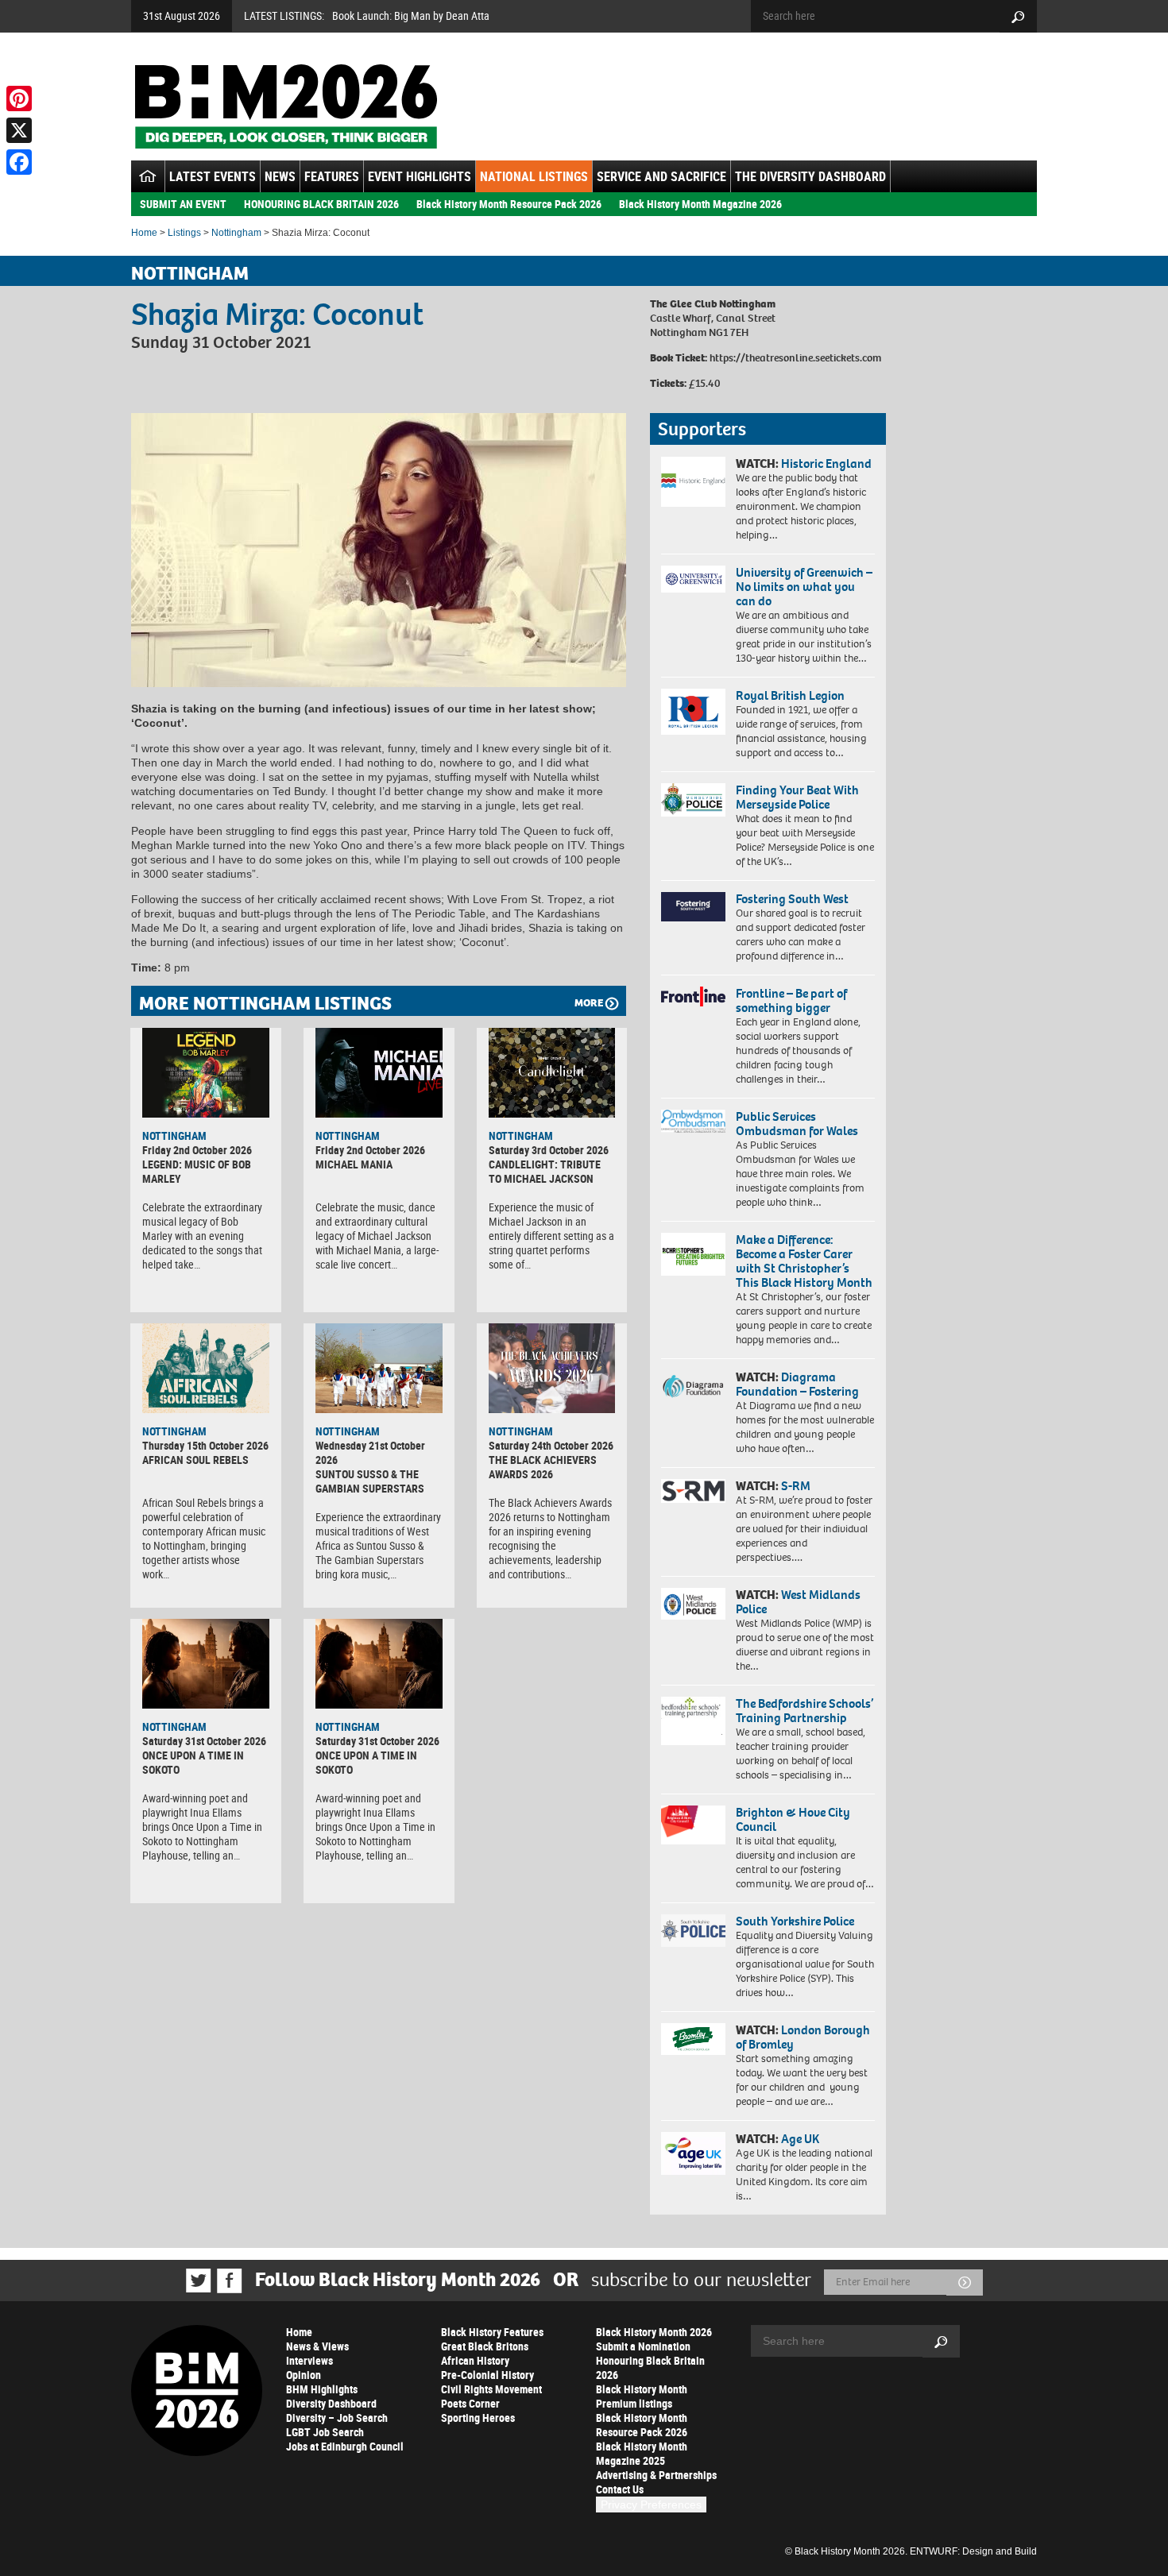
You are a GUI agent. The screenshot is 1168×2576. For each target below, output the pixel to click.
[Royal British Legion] (693, 712)
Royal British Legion (790, 695)
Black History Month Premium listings (642, 2396)
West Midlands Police (798, 1602)
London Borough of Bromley (803, 2037)
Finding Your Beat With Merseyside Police (797, 797)
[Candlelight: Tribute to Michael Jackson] (552, 1072)
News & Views (317, 2346)
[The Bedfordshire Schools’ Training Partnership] (693, 1721)
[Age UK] (693, 2153)
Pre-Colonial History (487, 2375)
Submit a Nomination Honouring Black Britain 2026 (650, 2360)
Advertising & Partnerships (656, 2475)
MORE (589, 1003)
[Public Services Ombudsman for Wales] (693, 1121)
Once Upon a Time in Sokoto (193, 1762)
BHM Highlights (322, 2389)
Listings (184, 233)
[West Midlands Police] (693, 1604)
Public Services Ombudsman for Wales (797, 1124)
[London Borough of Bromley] (693, 2039)
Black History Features (492, 2332)
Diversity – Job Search (337, 2418)
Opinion (304, 2375)
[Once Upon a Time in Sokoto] (206, 1663)
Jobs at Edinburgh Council (345, 2446)
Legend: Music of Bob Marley (197, 1171)
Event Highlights (420, 176)
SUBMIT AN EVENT (183, 204)
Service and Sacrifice (661, 176)
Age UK (800, 2139)
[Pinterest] (19, 98)
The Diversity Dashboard (810, 176)
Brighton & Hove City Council (793, 1819)
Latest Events (213, 176)
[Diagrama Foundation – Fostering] (693, 1386)
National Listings (534, 176)
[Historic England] (693, 482)
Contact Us (620, 2489)
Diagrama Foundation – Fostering (797, 1384)
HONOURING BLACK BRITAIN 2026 (321, 204)
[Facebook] (19, 162)
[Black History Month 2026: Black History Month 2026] (286, 106)
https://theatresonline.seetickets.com (795, 358)
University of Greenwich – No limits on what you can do (804, 587)
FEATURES (332, 176)
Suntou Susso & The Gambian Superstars (370, 1481)
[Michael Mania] (379, 1072)
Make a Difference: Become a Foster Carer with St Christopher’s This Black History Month (804, 1261)
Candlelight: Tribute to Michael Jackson (545, 1171)
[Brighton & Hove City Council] (693, 1825)
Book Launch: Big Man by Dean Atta (411, 15)
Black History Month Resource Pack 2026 (509, 204)
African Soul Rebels (195, 1460)
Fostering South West (792, 899)
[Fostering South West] (693, 907)
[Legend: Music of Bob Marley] (206, 1072)
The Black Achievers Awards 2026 (543, 1467)
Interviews (309, 2360)
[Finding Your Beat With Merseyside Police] (693, 800)
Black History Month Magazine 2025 (642, 2453)
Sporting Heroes (478, 2418)
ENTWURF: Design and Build (973, 2551)
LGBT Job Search (325, 2432)
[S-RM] (693, 1491)
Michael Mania (354, 1164)
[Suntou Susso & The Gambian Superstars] (379, 1368)
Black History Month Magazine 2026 (700, 204)
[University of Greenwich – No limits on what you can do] (693, 579)
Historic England (826, 463)
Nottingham (236, 233)
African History (475, 2360)
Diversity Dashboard (331, 2403)
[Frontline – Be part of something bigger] (693, 997)
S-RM (796, 1486)
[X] (19, 130)
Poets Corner (470, 2403)
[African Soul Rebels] (206, 1368)
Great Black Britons (485, 2346)
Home (144, 233)
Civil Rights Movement (491, 2389)
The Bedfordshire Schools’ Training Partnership (804, 1711)
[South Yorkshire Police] (693, 1931)
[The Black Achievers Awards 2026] (552, 1368)
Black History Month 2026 (654, 2332)
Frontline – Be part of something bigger (791, 1000)
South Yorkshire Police (795, 1921)
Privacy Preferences (651, 2505)
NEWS (280, 176)
